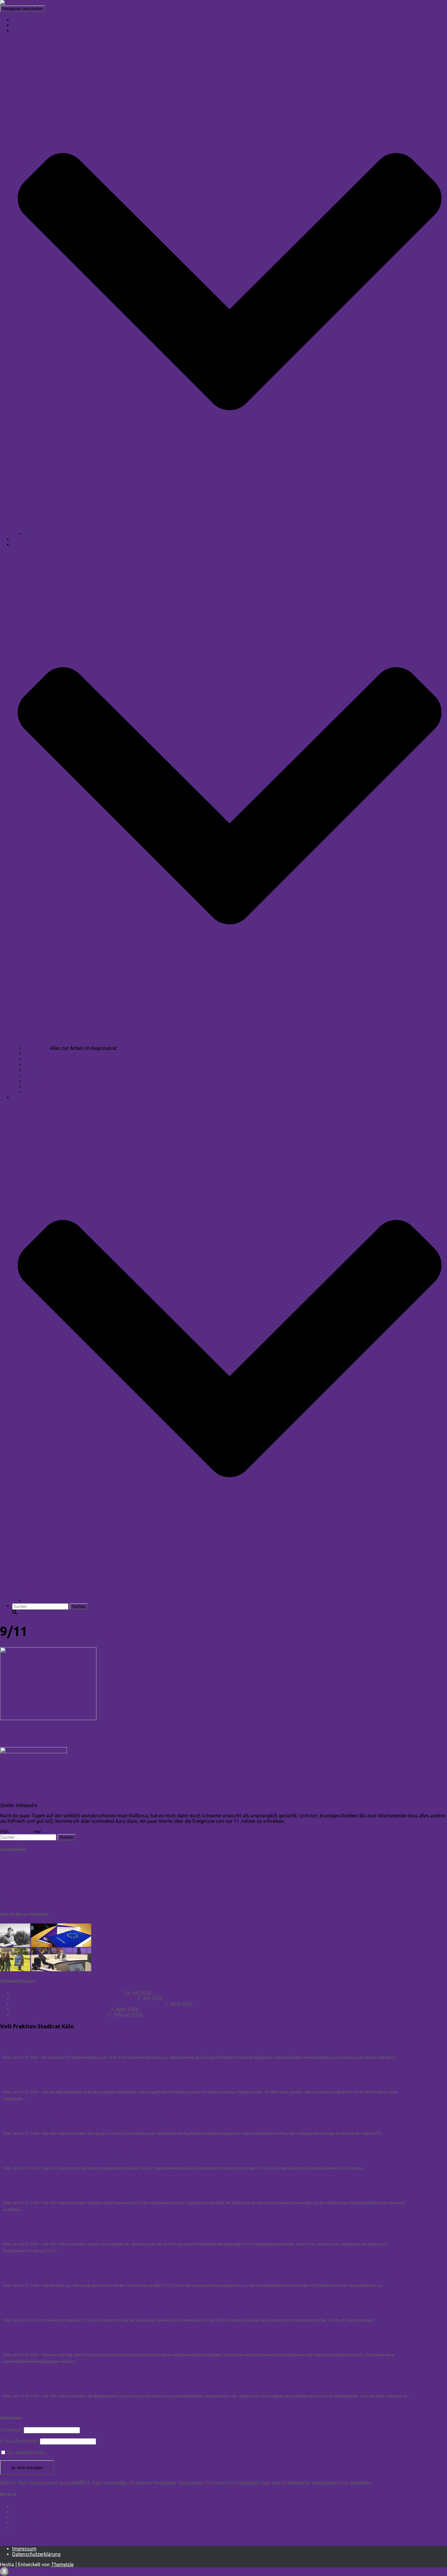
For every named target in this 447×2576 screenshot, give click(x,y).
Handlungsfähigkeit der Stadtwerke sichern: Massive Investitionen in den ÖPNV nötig (102, 2193)
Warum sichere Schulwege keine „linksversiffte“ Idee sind (74, 1998)
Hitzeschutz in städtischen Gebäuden (44, 2345)
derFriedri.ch (56, 1724)
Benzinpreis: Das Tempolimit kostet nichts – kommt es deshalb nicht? (88, 2004)
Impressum (24, 2549)
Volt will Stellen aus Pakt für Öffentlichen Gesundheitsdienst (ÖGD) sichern (90, 2276)
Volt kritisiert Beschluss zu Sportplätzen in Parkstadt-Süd (69, 2048)
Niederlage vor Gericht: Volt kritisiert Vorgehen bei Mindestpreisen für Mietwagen (99, 2235)
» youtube (11, 1903)
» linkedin (10, 1861)
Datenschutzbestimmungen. (77, 2453)
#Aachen (34, 1086)
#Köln (31, 1081)
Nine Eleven (21, 1737)
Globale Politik (40, 1075)
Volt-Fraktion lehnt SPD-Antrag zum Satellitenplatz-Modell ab (75, 2159)
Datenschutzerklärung (36, 2554)
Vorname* (11, 2430)
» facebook (12, 1871)
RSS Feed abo (16, 2538)
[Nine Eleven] (48, 1718)
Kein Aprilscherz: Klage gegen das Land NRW (61, 2009)
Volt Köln (22, 2528)
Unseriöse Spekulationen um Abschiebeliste (53, 2387)
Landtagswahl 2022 (46, 1601)
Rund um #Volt (41, 1054)
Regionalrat (37, 1048)
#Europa (34, 1059)
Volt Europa (25, 2522)
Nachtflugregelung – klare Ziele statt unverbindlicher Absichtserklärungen (89, 2124)
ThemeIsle (62, 2564)
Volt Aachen (26, 2512)
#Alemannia (38, 1092)
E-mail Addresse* (19, 2441)
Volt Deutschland (31, 2517)
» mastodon (13, 1892)
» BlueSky (10, 1882)
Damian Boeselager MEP (39, 2506)
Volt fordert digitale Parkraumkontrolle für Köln (58, 2311)
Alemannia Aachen (21, 1724)
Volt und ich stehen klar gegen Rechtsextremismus (67, 1993)
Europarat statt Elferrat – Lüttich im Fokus (59, 2015)
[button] (230, 528)
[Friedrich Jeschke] (21, 3)
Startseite (23, 19)
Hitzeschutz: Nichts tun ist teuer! (40, 2083)
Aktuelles (22, 25)
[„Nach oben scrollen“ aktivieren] (4, 2572)
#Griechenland (40, 1065)
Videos (20, 539)
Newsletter (36, 534)
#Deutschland (40, 1070)
